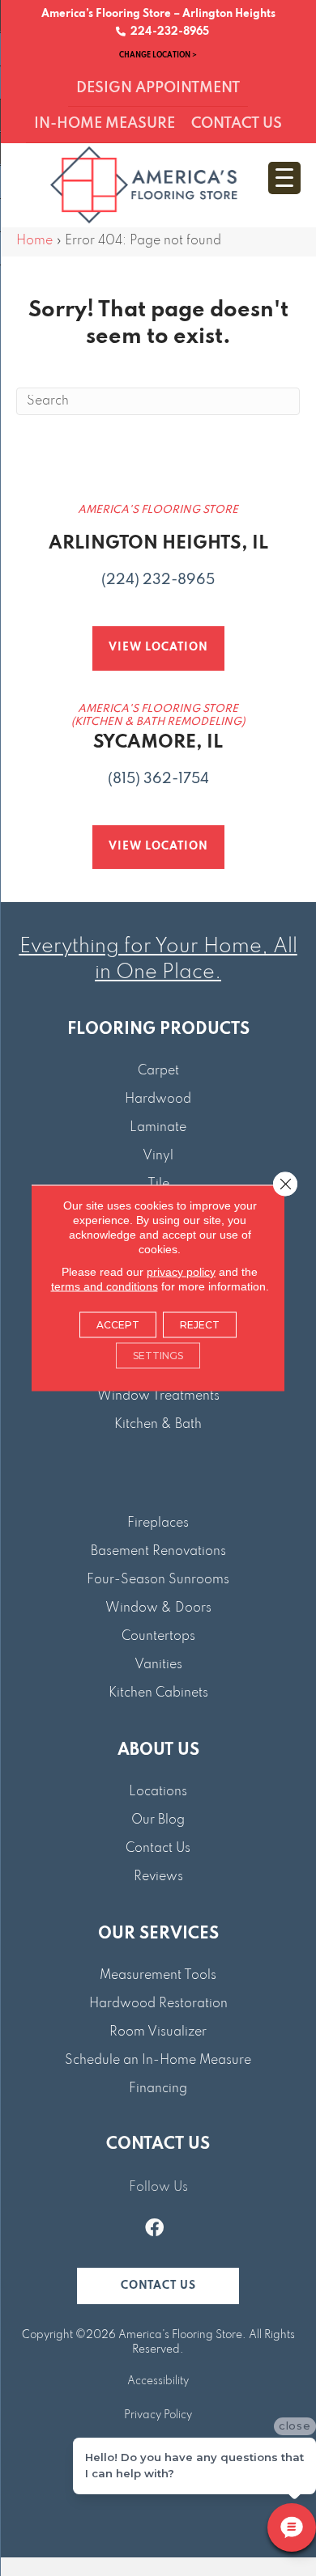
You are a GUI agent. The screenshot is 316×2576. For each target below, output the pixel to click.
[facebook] (154, 2230)
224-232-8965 (167, 32)
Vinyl (158, 1156)
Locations (158, 1792)
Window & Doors (158, 1608)
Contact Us (158, 1849)
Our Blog (158, 1820)
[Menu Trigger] (284, 178)
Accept (118, 1325)
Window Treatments (158, 1396)
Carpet (158, 1071)
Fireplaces (158, 1523)
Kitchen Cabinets (158, 1693)
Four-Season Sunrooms (158, 1580)
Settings (158, 1356)
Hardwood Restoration (158, 2004)
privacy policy (181, 1272)
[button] (158, 2286)
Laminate (158, 1128)
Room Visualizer (158, 2032)
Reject (200, 1325)
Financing (158, 2089)
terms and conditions (105, 1286)
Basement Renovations (158, 1552)
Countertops (158, 1637)
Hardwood (158, 1099)
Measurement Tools (158, 1976)
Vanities (158, 1665)
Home (34, 241)
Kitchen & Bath (158, 1425)
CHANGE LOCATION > (158, 55)
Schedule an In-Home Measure (158, 2061)
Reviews (158, 1877)
